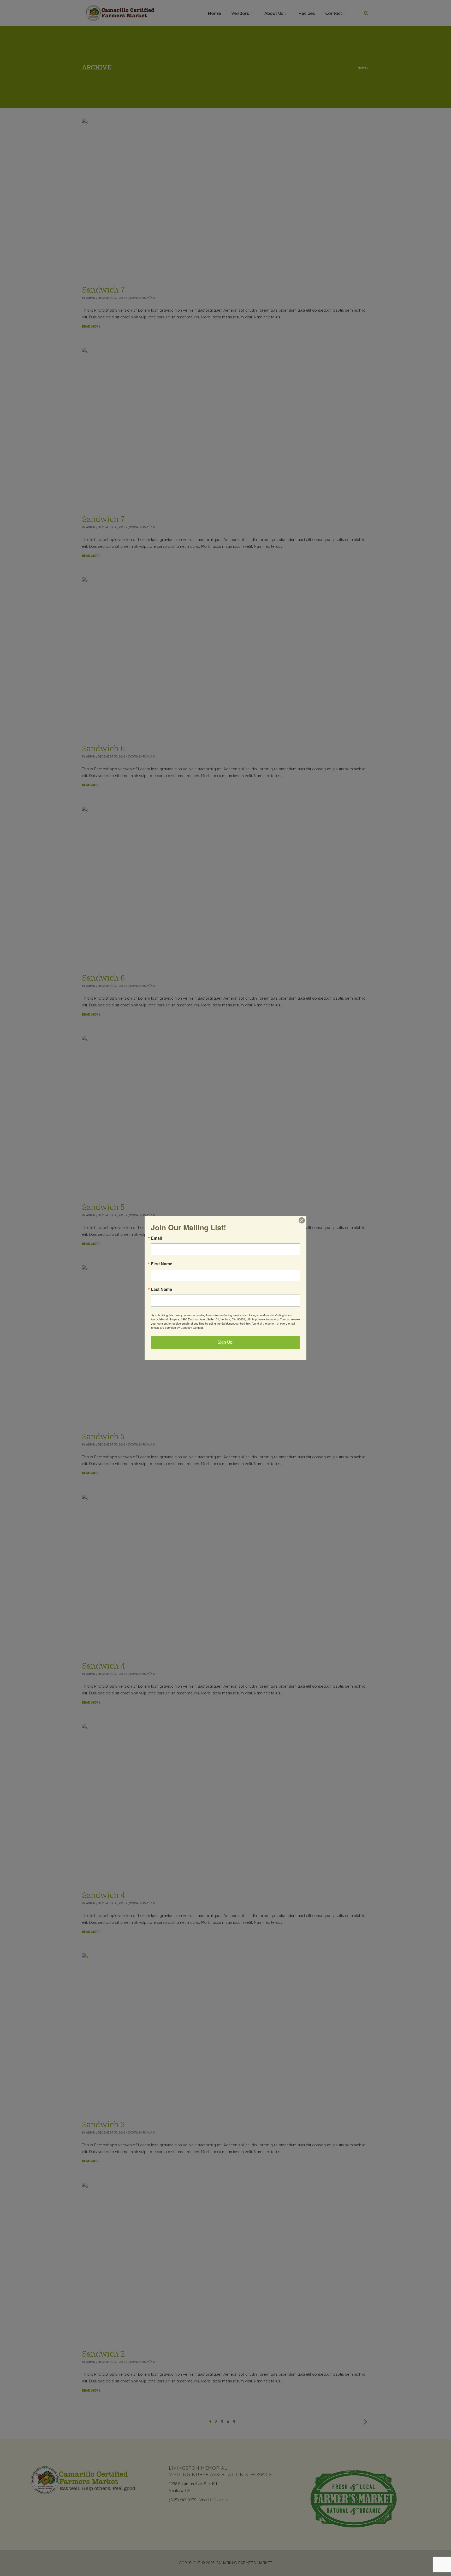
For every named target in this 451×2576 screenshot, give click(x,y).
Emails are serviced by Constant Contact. (177, 1327)
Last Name (161, 1289)
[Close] (302, 1220)
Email (156, 1238)
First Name (162, 1264)
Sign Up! (225, 1342)
